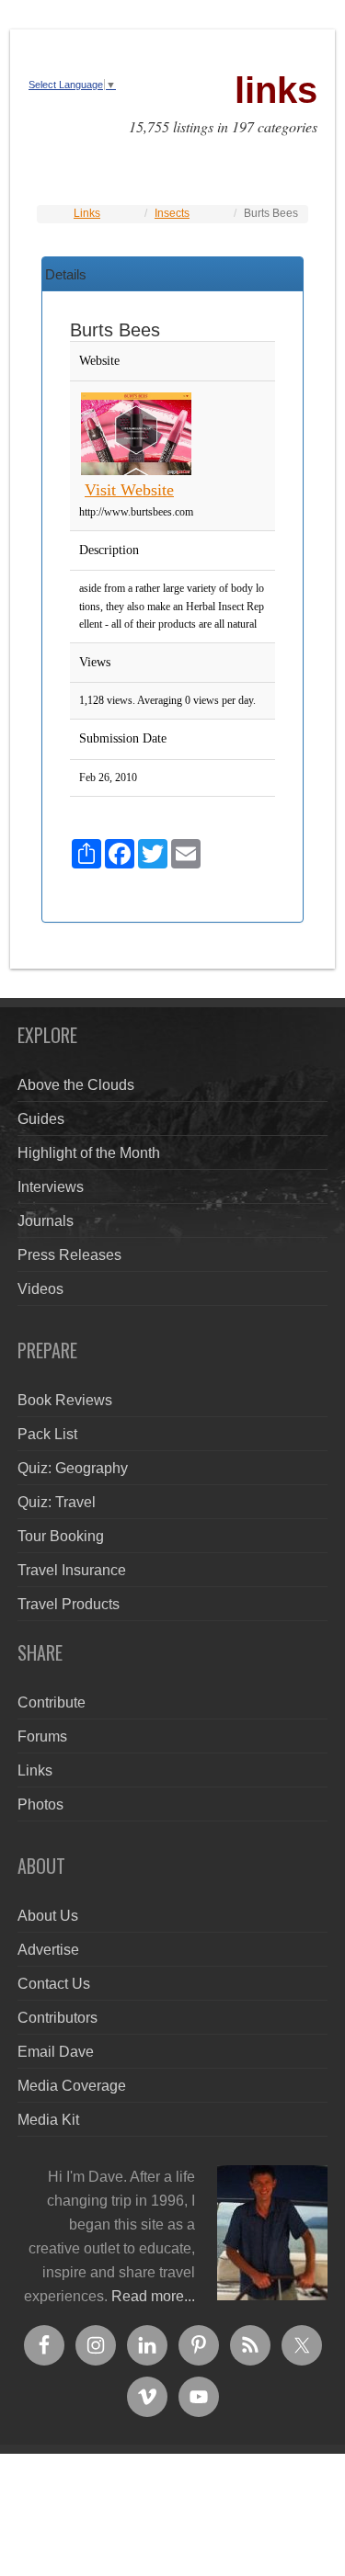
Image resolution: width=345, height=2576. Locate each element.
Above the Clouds (76, 1085)
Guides (41, 1119)
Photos (40, 1804)
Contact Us (54, 1984)
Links (87, 213)
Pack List (47, 1434)
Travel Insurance (72, 1570)
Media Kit (48, 2120)
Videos (40, 1289)
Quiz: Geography (73, 1468)
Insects (172, 213)
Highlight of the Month (89, 1153)
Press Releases (69, 1255)
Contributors (57, 2018)
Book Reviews (65, 1400)
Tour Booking (61, 1536)
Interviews (51, 1187)
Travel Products (69, 1604)
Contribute (52, 1702)
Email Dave (56, 2052)
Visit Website (129, 490)
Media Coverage (72, 2086)
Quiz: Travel (57, 1502)
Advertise (48, 1950)
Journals (46, 1221)
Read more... (153, 2296)
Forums (42, 1736)
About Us (48, 1916)
